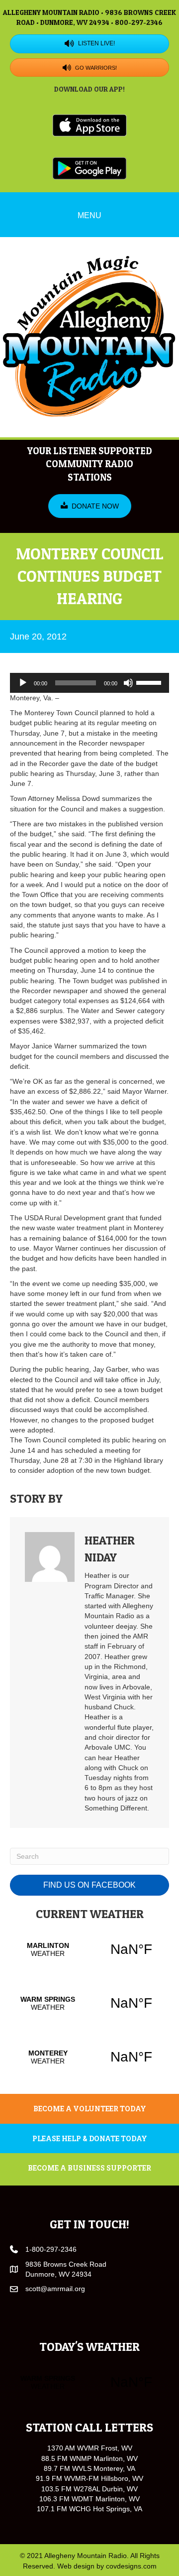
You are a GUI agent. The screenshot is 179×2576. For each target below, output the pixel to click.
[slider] (150, 682)
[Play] (23, 683)
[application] (89, 683)
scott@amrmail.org (55, 2289)
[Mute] (128, 683)
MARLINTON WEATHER (89, 1949)
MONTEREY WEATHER (89, 2057)
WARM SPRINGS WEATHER (89, 2003)
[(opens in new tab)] (89, 125)
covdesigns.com (131, 2566)
